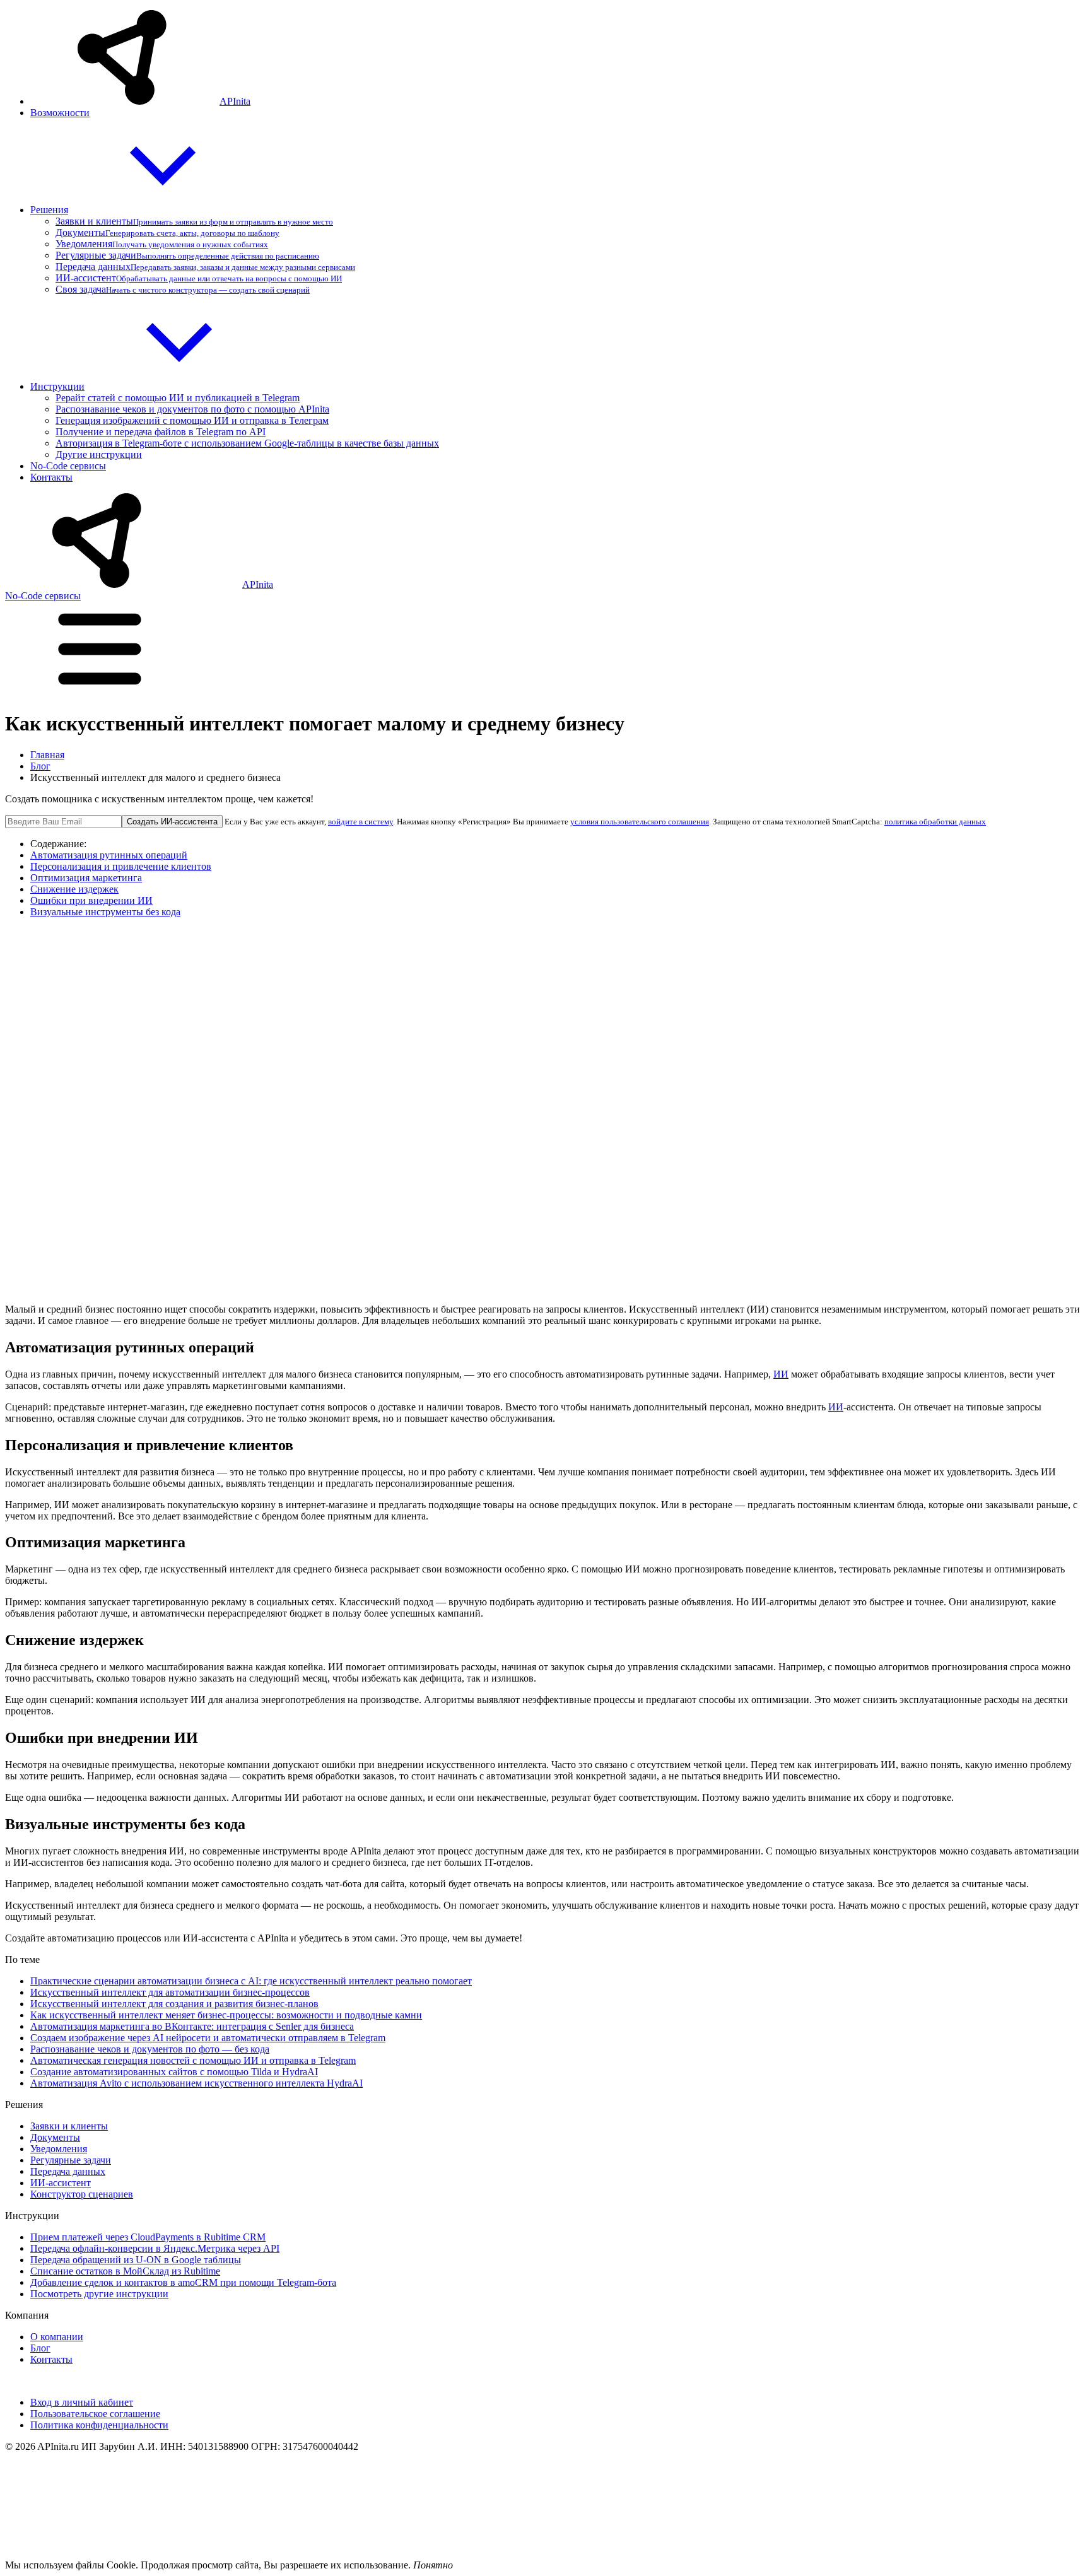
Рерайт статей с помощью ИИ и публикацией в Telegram (178, 398)
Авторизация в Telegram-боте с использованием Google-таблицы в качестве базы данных (247, 443)
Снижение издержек (74, 889)
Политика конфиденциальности (99, 2425)
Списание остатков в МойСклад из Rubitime (125, 2271)
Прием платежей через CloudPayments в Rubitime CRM (148, 2237)
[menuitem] (558, 59)
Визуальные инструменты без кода (105, 912)
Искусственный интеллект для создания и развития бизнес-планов (174, 2004)
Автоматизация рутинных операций (109, 855)
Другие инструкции (99, 454)
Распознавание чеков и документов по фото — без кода (150, 2049)
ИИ (781, 1374)
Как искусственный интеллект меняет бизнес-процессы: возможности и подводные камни (226, 2015)
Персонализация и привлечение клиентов (121, 866)
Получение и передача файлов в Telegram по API (161, 432)
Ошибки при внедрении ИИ (91, 900)
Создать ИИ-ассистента (172, 822)
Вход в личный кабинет (82, 2402)
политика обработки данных (935, 822)
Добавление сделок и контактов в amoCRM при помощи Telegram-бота (183, 2282)
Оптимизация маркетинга (86, 878)
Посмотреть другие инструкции (99, 2294)
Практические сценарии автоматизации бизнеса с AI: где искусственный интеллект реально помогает (251, 1981)
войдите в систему (360, 822)
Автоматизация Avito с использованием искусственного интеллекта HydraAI (196, 2083)
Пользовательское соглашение (95, 2414)
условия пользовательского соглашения (640, 822)
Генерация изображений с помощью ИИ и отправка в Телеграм (192, 420)
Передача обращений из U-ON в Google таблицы (136, 2260)
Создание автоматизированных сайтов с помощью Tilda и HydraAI (174, 2072)
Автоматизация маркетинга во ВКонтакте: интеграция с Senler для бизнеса (192, 2026)
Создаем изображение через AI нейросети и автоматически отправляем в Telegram (208, 2038)
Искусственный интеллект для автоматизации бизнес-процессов (170, 1992)
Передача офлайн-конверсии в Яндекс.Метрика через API (155, 2248)
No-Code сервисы (43, 596)
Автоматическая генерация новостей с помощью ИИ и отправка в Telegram (193, 2060)
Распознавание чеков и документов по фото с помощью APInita (192, 409)
